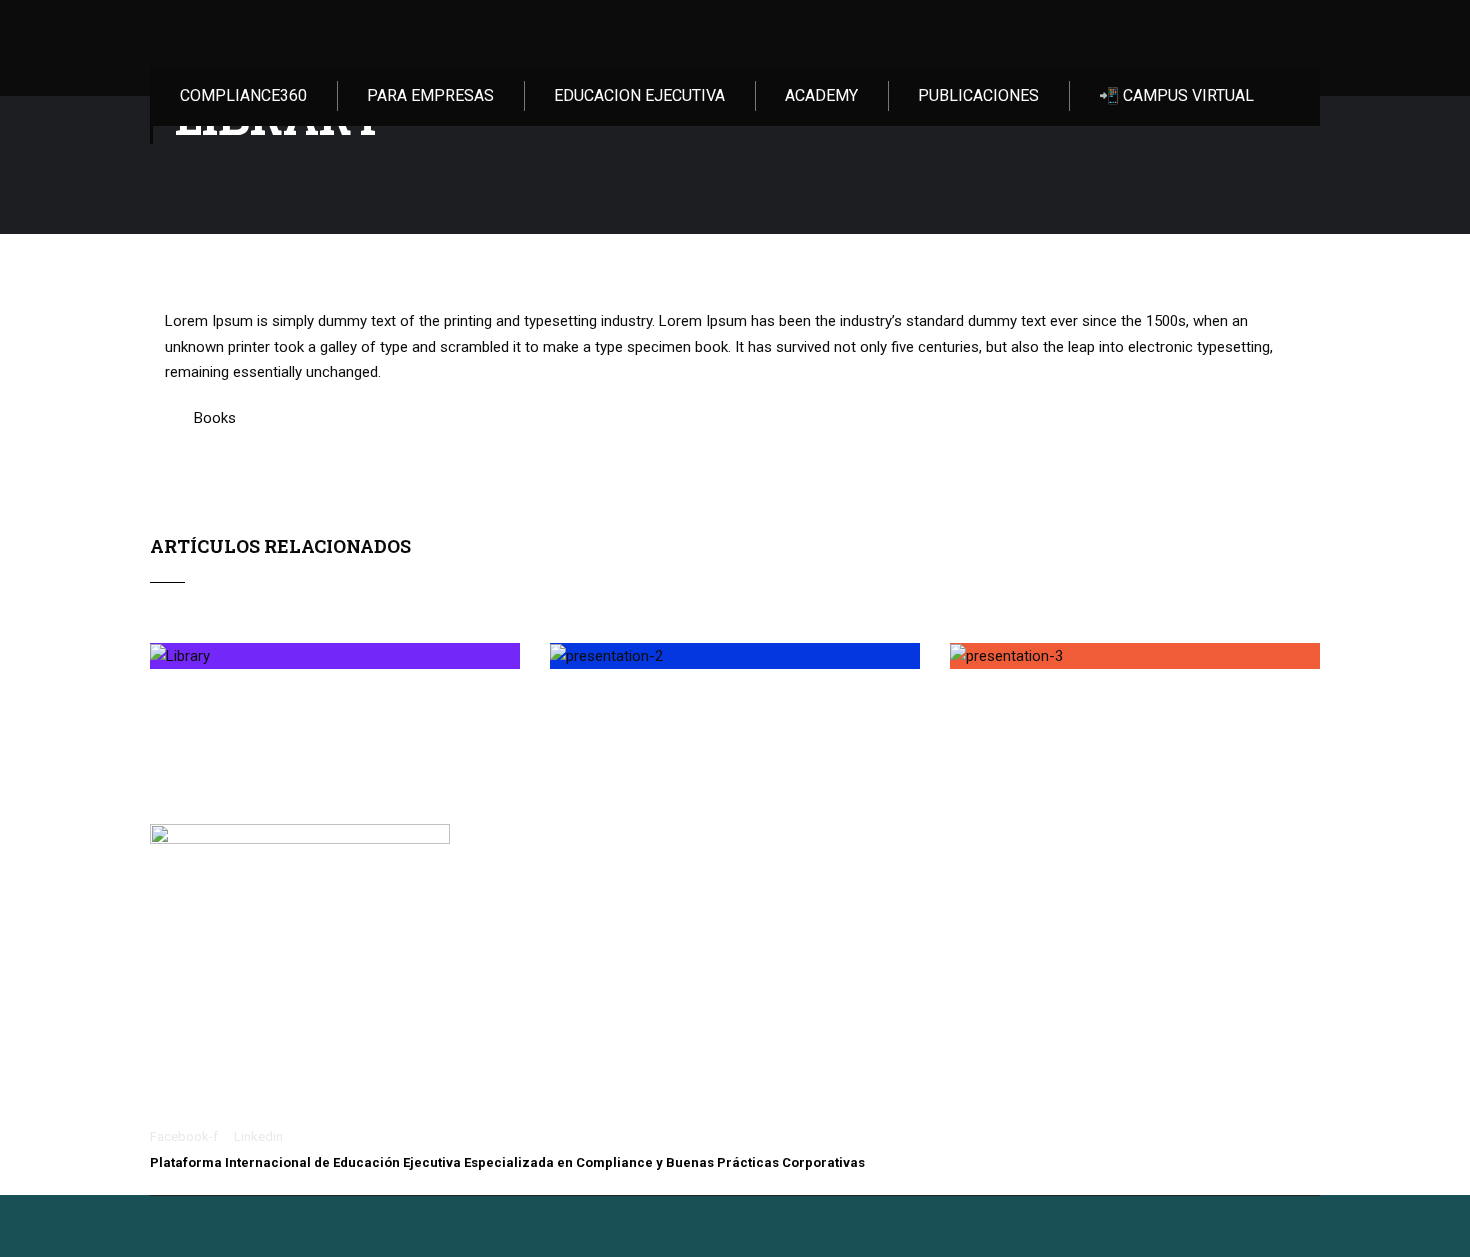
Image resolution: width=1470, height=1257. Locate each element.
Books (215, 418)
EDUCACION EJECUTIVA (639, 95)
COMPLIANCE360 (243, 95)
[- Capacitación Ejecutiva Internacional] (262, 33)
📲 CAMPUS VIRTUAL (1176, 95)
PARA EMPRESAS (430, 95)
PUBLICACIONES (978, 95)
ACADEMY (821, 95)
